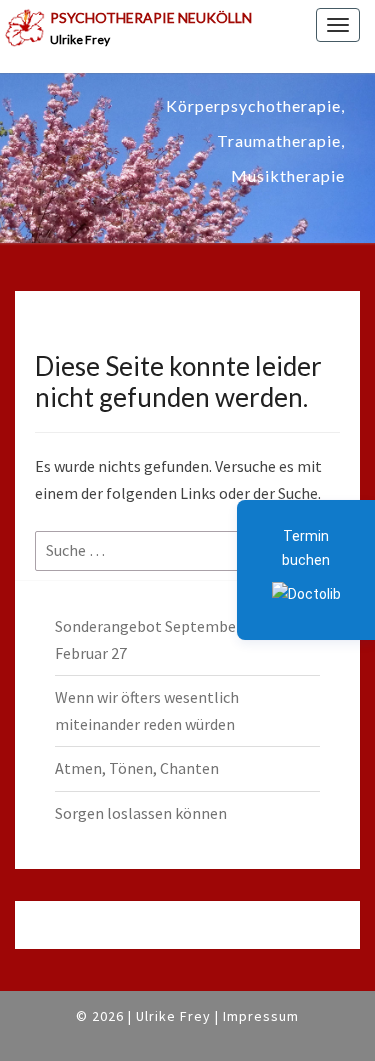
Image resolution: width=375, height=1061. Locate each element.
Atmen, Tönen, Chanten (137, 768)
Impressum (261, 1016)
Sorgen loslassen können (141, 813)
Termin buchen (306, 548)
